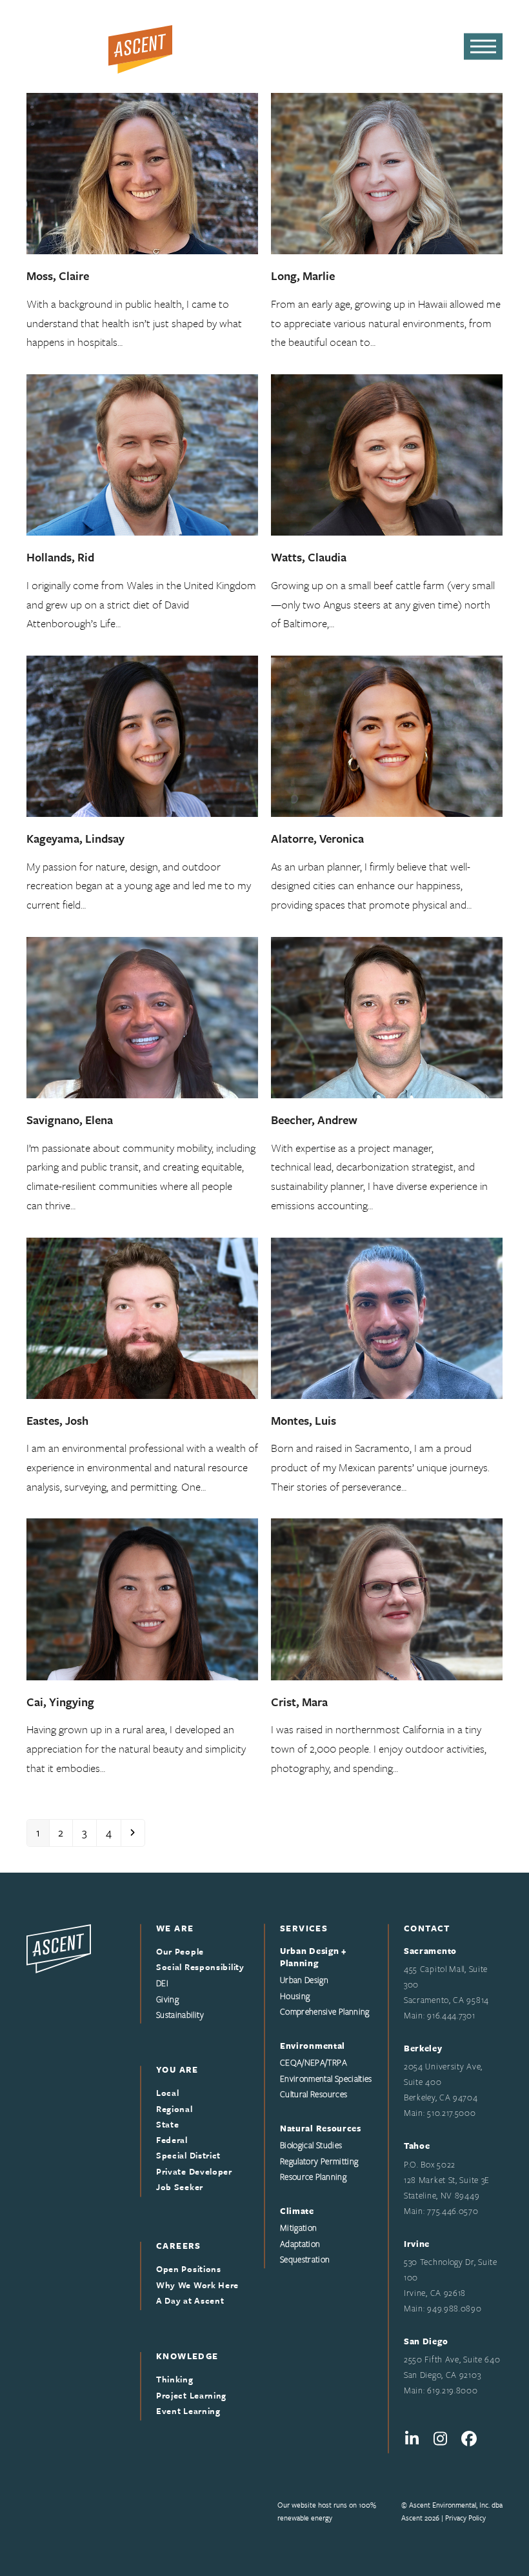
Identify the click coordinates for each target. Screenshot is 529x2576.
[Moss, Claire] (142, 172)
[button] (483, 47)
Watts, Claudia (309, 557)
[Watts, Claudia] (387, 453)
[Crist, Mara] (387, 1598)
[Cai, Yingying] (142, 1598)
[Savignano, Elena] (142, 1016)
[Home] (59, 1947)
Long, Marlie (303, 276)
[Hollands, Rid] (142, 453)
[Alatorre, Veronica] (387, 735)
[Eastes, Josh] (142, 1317)
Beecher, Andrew (314, 1120)
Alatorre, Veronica (317, 838)
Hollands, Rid (60, 557)
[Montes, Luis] (387, 1317)
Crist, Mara (299, 1702)
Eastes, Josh (57, 1420)
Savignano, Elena (70, 1120)
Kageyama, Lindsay (75, 838)
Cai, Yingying (60, 1702)
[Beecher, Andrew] (387, 1016)
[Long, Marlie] (387, 172)
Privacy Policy (465, 2518)
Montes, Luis (304, 1420)
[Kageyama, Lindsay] (142, 735)
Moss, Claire (58, 276)
